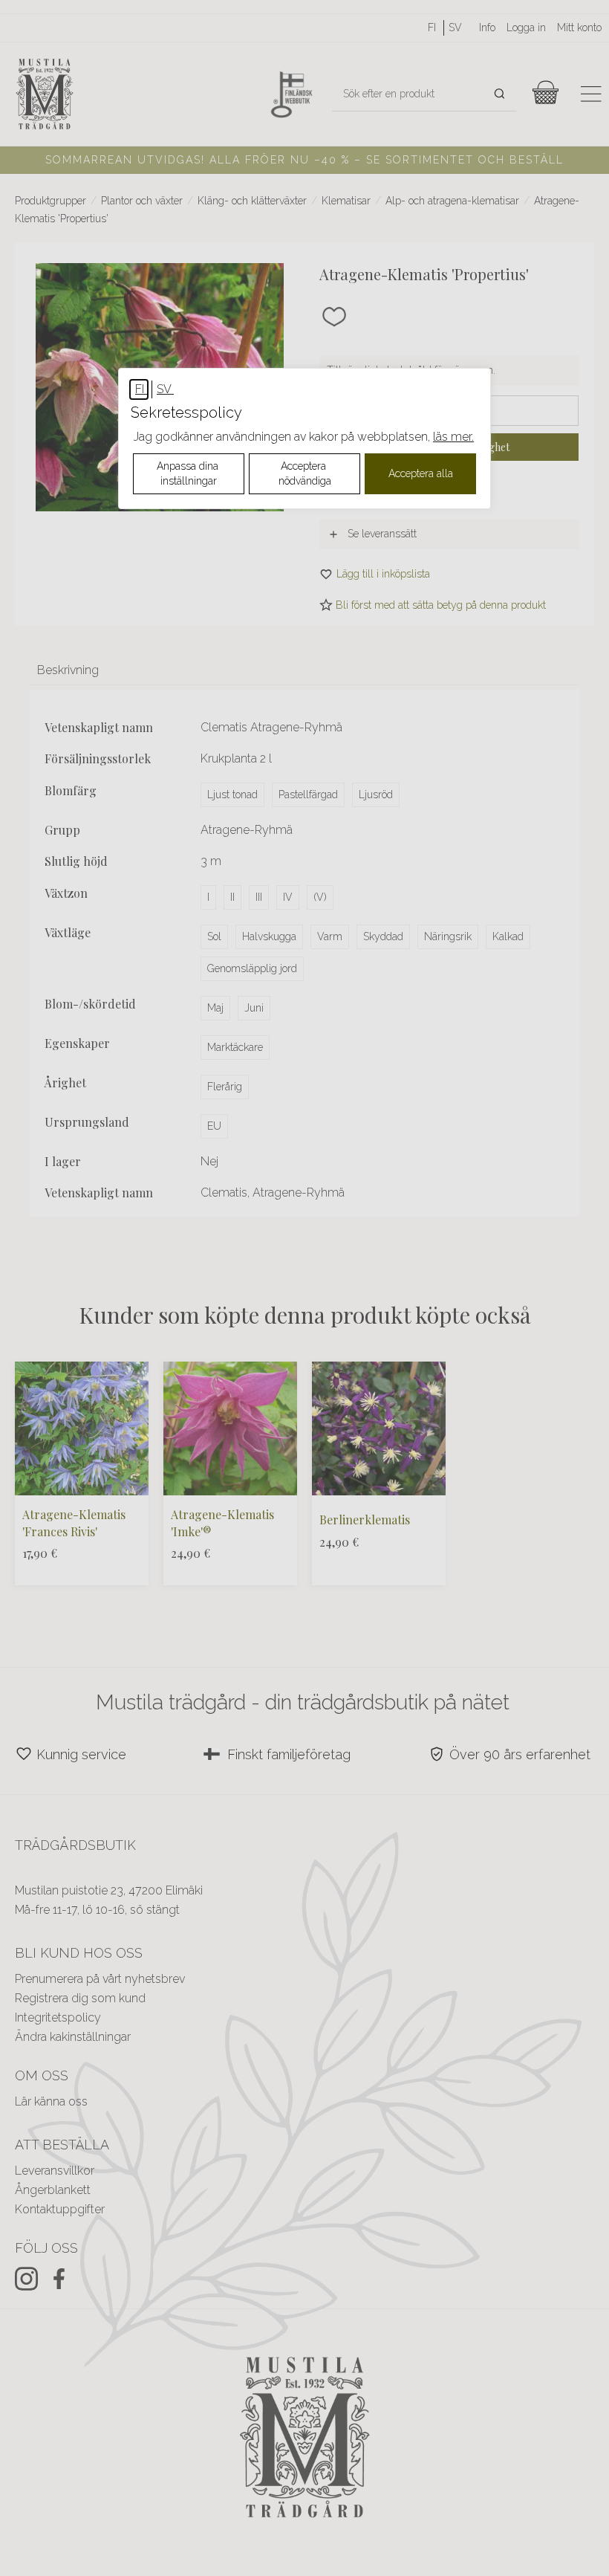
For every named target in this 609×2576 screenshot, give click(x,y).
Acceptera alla (421, 473)
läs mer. (453, 437)
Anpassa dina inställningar (189, 473)
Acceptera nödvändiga (305, 473)
